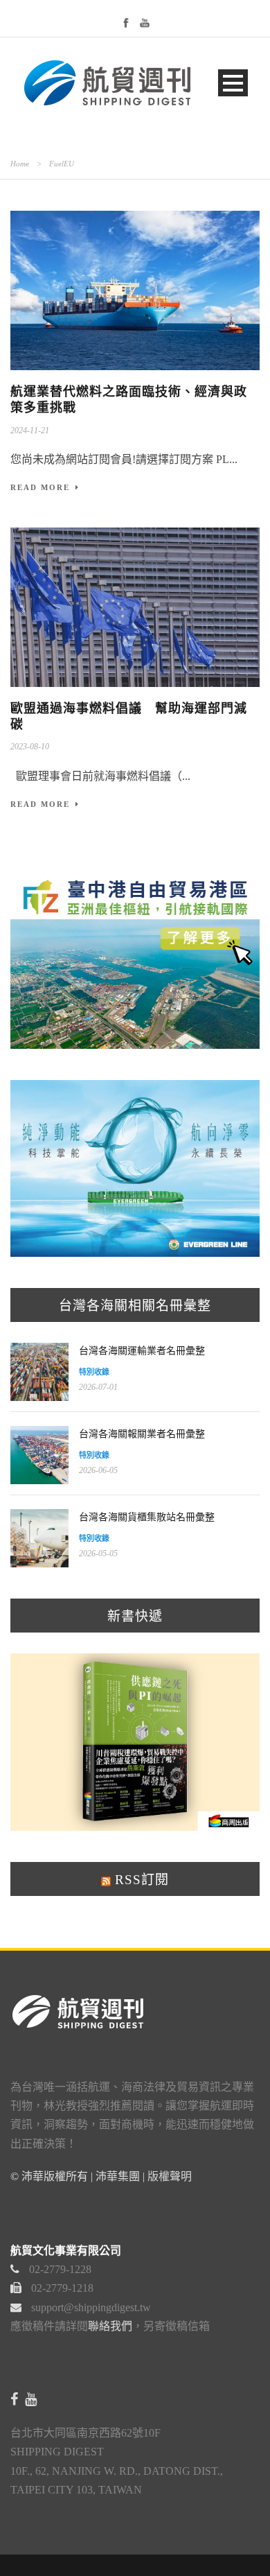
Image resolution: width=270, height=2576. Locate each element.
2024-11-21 (30, 430)
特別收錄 (94, 1372)
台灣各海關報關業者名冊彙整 (142, 1434)
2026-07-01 (98, 1387)
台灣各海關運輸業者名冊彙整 (142, 1351)
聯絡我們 (110, 2326)
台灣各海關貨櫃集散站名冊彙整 (147, 1517)
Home (20, 164)
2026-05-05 (98, 1554)
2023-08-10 (30, 747)
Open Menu (233, 83)
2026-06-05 (98, 1470)
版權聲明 (170, 2176)
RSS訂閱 (140, 1880)
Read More (40, 487)
